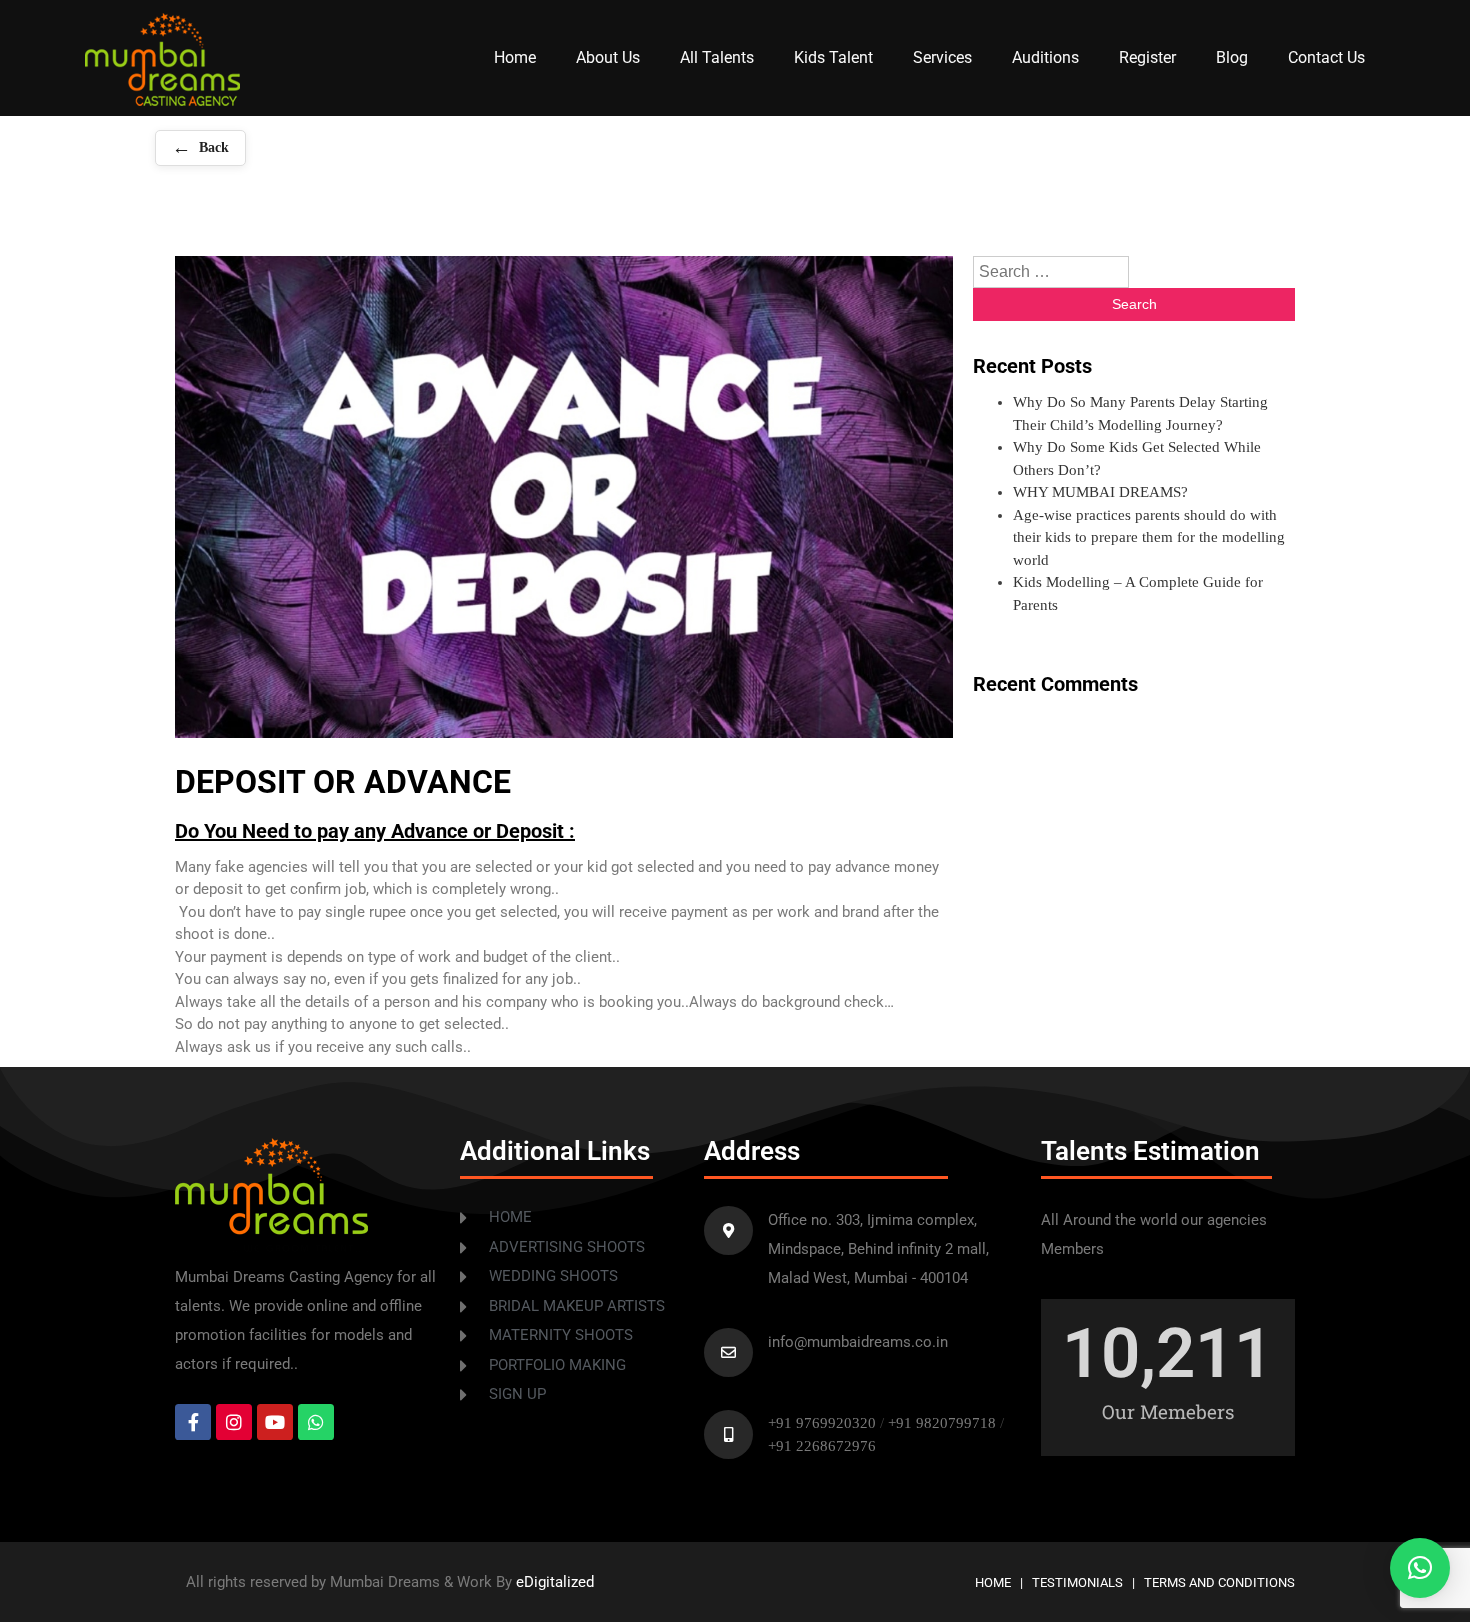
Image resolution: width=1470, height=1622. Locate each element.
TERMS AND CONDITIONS (1219, 1582)
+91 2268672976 (822, 1446)
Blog (1232, 57)
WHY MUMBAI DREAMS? (1100, 492)
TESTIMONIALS (1077, 1582)
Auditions (1045, 57)
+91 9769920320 (822, 1423)
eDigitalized (555, 1582)
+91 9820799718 (944, 1423)
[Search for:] (1051, 272)
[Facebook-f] (193, 1422)
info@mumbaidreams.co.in (858, 1342)
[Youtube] (275, 1422)
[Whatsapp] (316, 1422)
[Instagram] (234, 1422)
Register (1147, 57)
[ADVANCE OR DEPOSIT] (162, 101)
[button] (1420, 1568)
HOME (993, 1582)
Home (515, 57)
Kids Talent (833, 57)
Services (942, 57)
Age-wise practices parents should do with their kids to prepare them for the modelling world (1149, 537)
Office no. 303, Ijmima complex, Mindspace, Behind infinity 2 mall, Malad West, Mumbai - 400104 (878, 1249)
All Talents (717, 57)
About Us (608, 57)
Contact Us (1326, 57)
